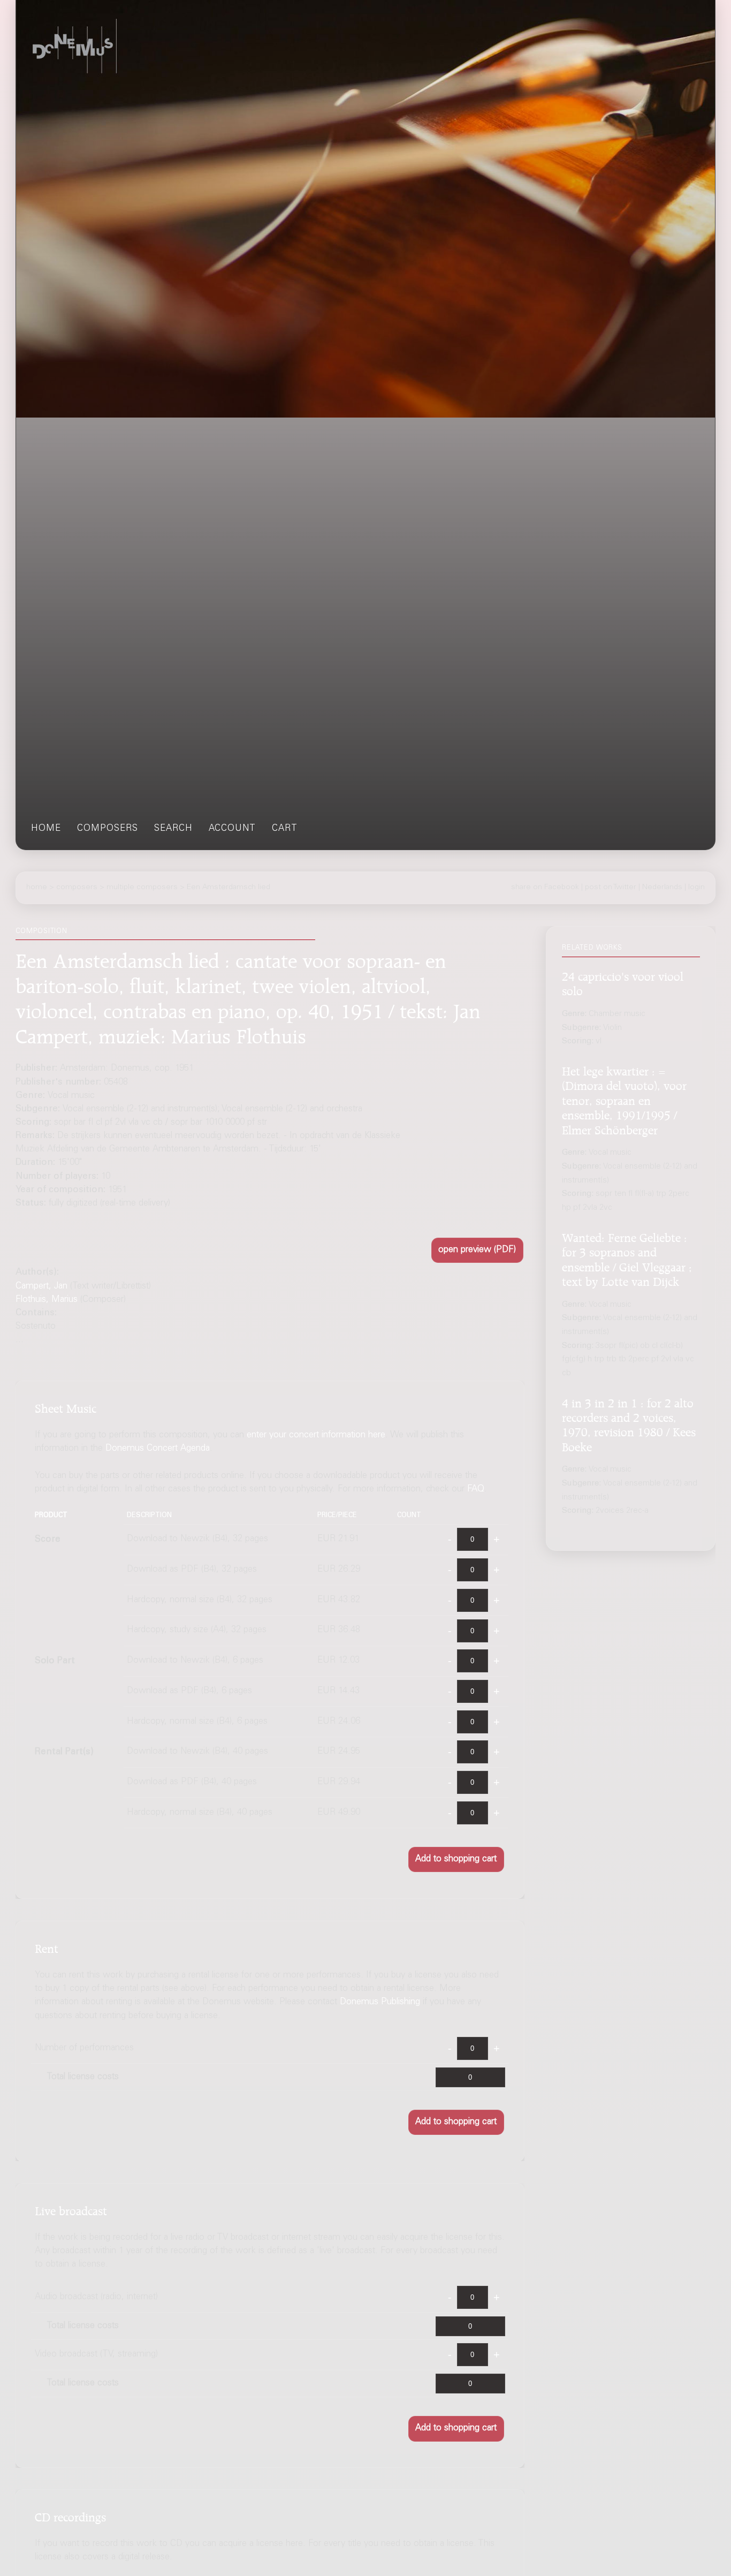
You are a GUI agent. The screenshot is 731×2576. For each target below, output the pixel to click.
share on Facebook (545, 888)
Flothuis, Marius (47, 1300)
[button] (477, 1250)
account (232, 829)
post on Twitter (611, 888)
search (173, 829)
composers (108, 829)
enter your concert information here (316, 1435)
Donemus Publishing (380, 2002)
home (46, 829)
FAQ (476, 1490)
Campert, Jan (41, 1287)
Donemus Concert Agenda (158, 1449)
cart (285, 829)
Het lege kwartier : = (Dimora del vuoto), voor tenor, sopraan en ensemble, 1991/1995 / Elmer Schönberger (624, 1100)
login (696, 888)
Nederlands (662, 888)
